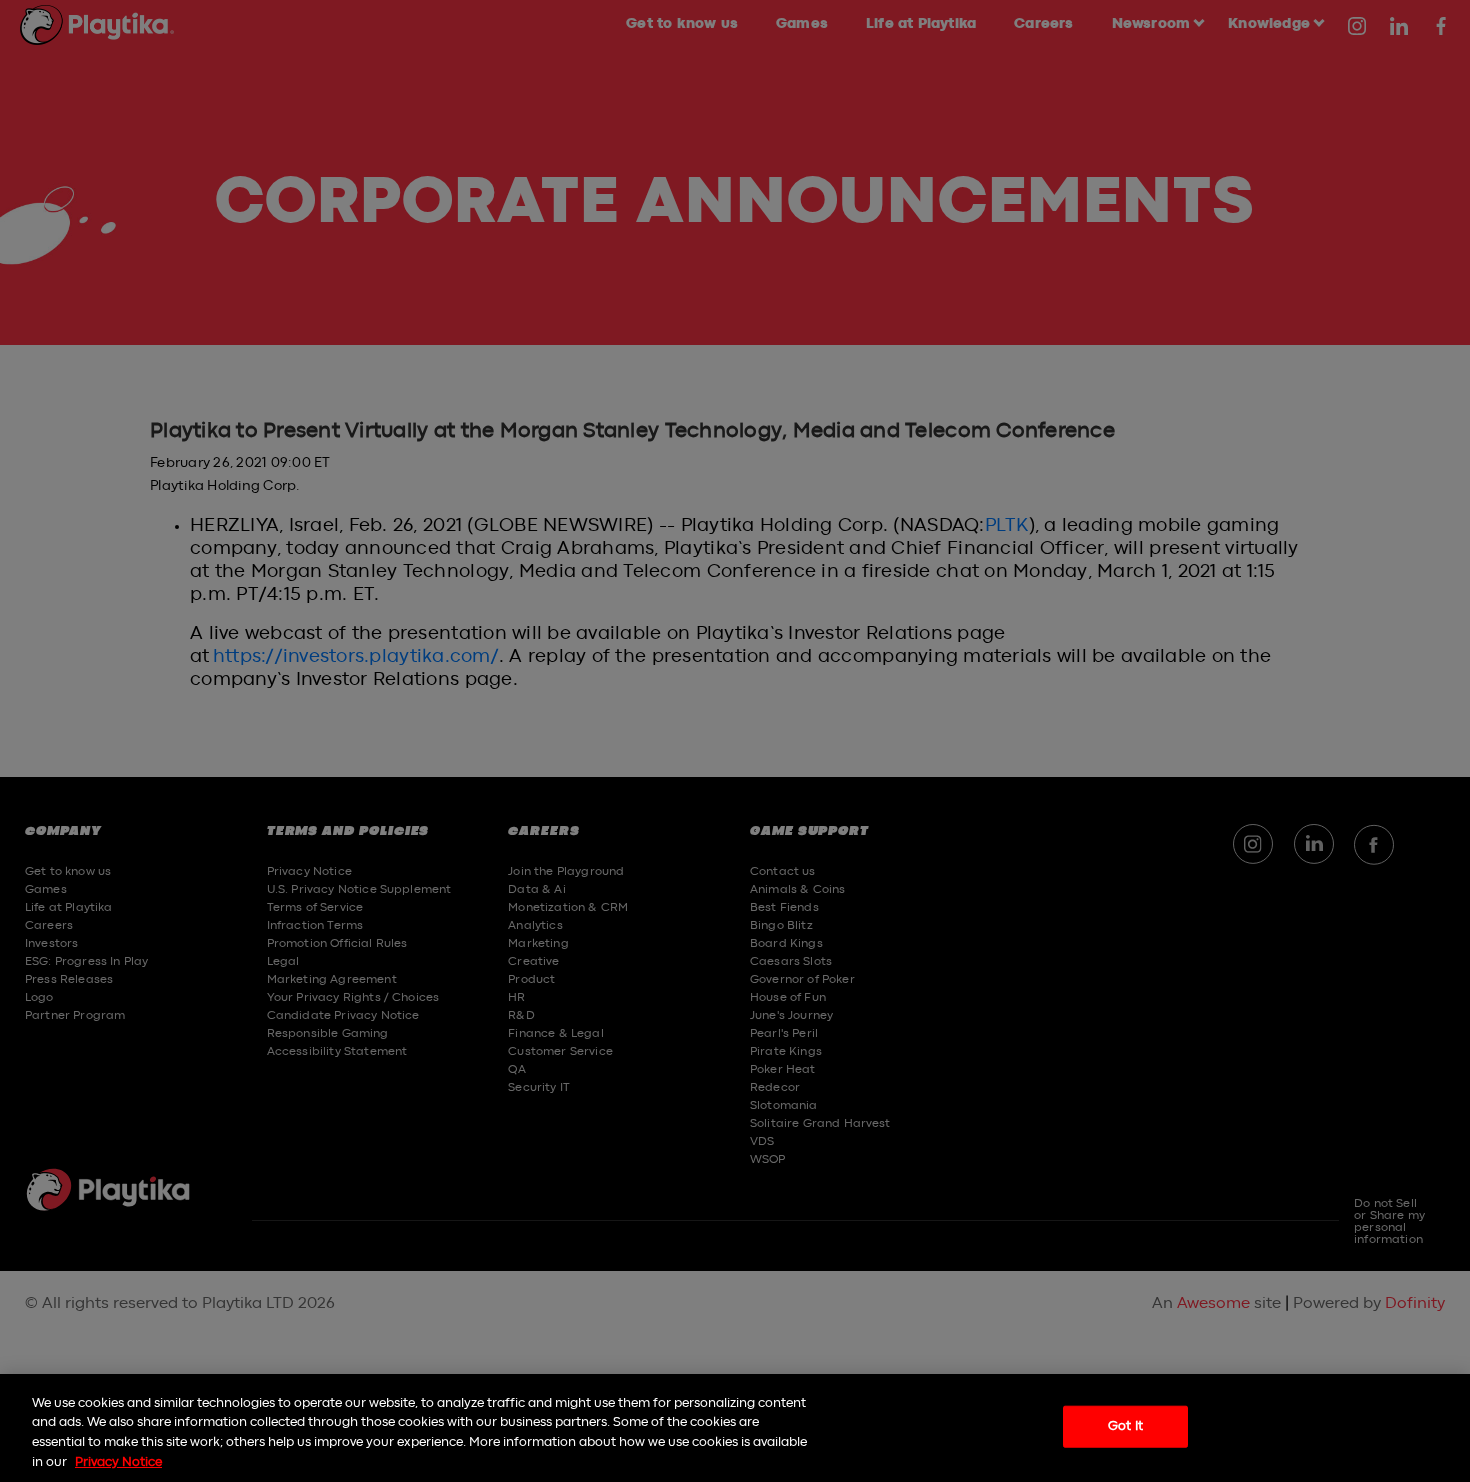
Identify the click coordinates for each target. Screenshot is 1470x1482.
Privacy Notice (118, 1461)
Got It (1125, 1426)
